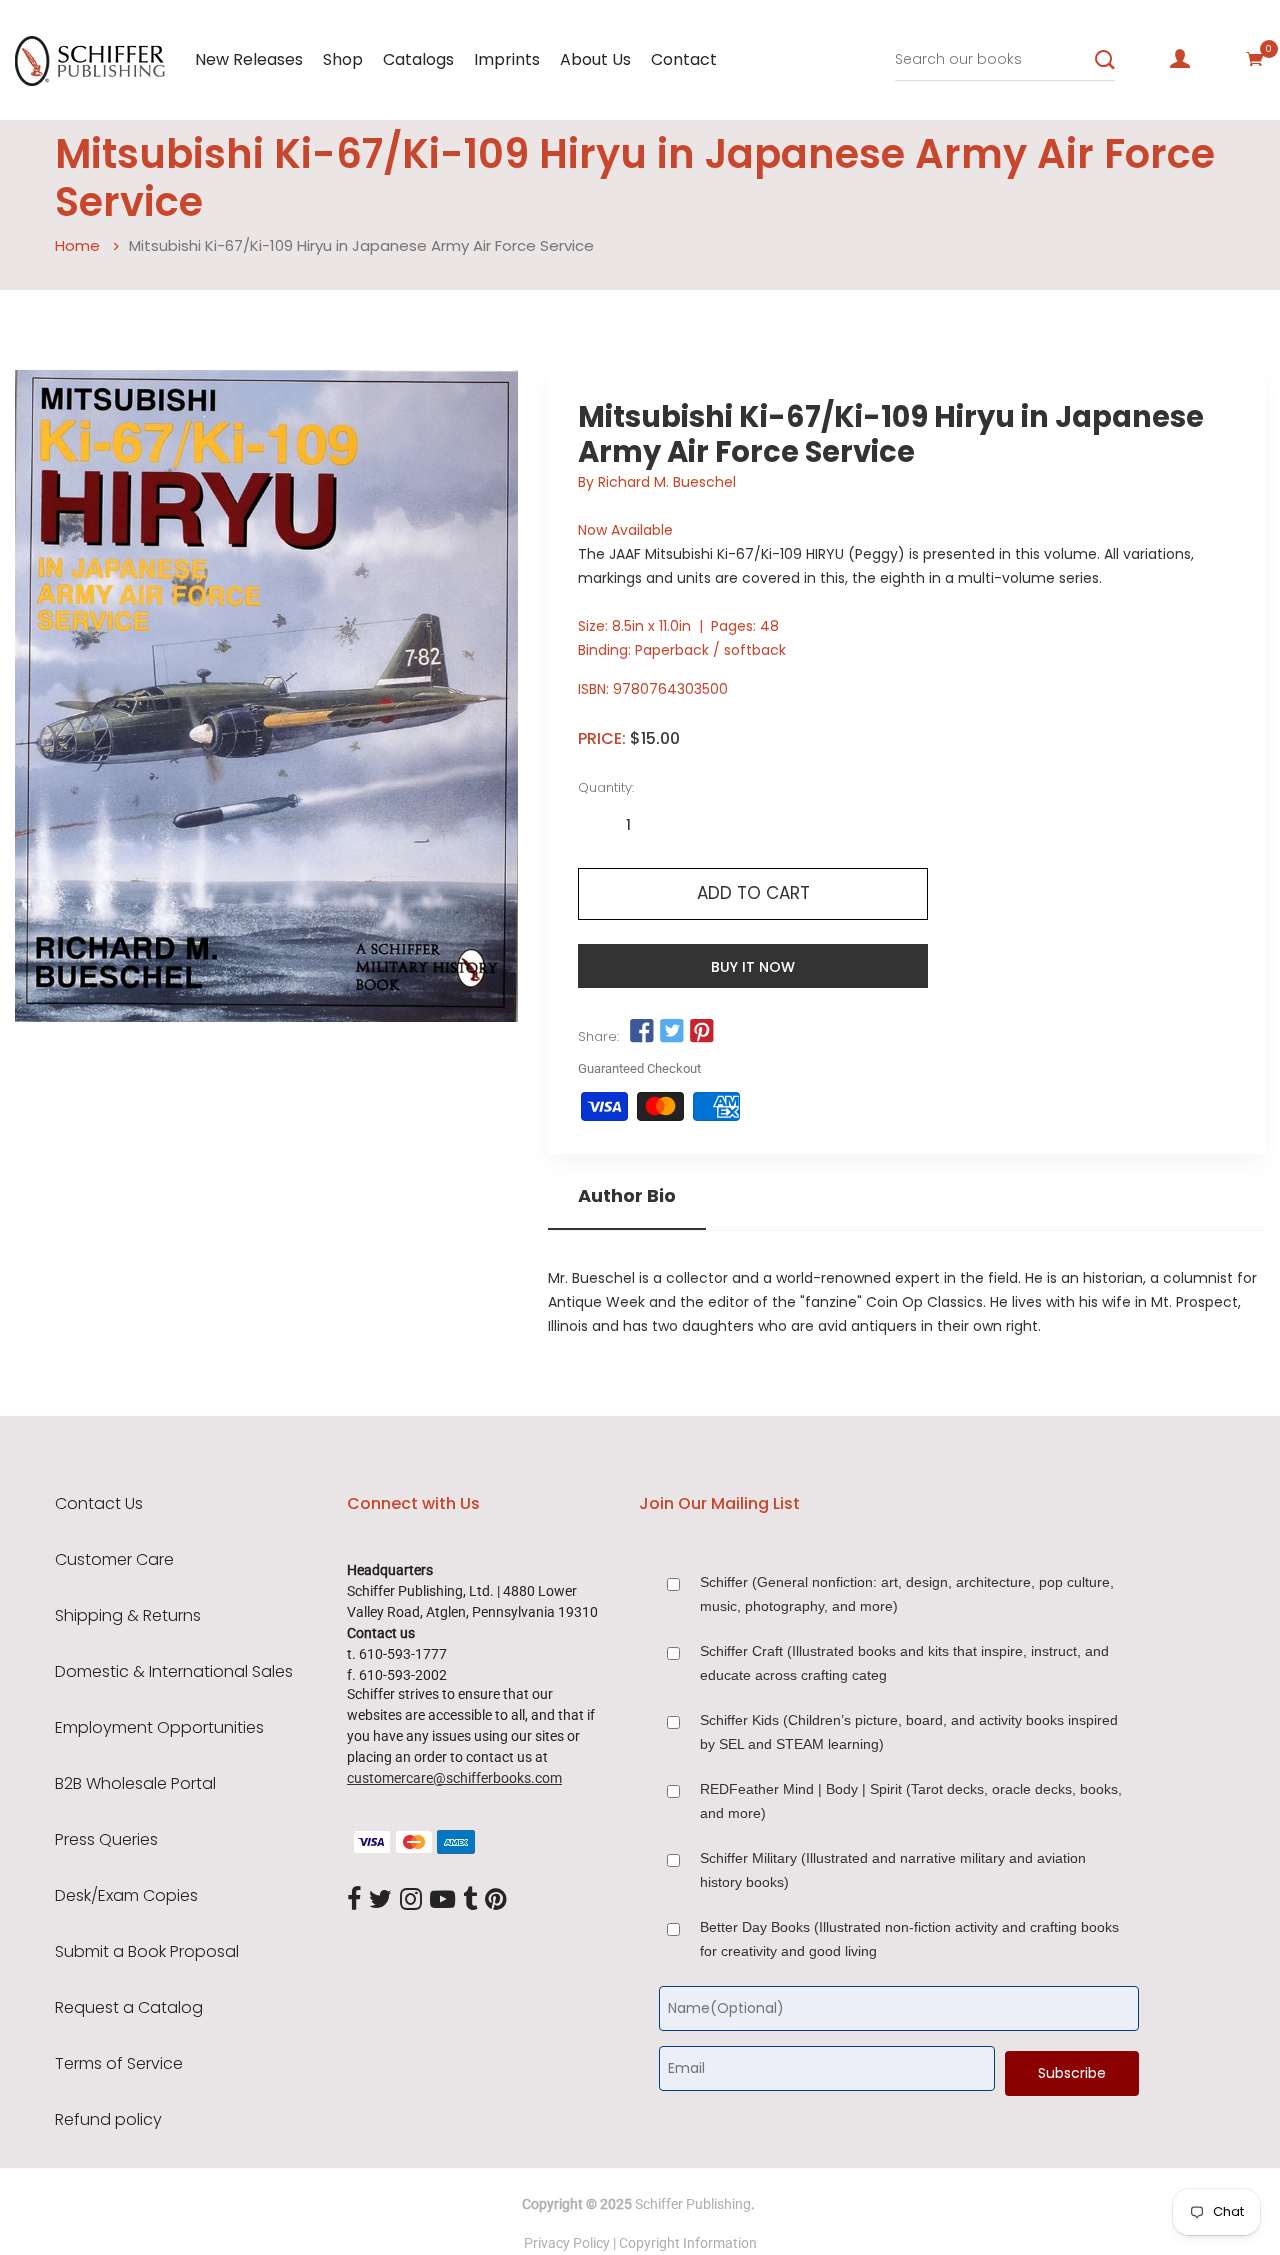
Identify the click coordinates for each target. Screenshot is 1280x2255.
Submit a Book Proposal (147, 1952)
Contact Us (99, 1504)
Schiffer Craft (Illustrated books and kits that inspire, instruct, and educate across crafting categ (904, 1663)
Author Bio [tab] (627, 1196)
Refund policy (108, 2120)
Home (77, 245)
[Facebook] (354, 1900)
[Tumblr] (470, 1900)
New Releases (249, 59)
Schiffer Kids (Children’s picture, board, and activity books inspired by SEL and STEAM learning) (909, 1732)
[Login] (1180, 59)
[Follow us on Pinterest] (702, 1032)
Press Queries (106, 1840)
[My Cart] (1255, 59)
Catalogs (418, 59)
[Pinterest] (496, 1900)
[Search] (1105, 60)
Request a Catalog (129, 2008)
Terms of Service (119, 2064)
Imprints (507, 59)
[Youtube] (442, 1900)
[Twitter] (380, 1900)
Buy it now (753, 967)
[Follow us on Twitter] (672, 1032)
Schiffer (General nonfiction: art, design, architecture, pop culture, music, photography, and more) (907, 1594)
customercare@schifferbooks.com (454, 1778)
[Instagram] (411, 1900)
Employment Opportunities (159, 1728)
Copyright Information (688, 2243)
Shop (343, 59)
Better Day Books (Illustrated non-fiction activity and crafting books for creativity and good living (909, 1939)
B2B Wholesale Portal (135, 1784)
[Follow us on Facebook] (641, 1032)
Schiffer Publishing (693, 2204)
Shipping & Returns (128, 1616)
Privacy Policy (567, 2243)
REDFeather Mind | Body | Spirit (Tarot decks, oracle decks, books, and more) (911, 1801)
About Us (595, 59)
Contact (684, 59)
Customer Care (114, 1560)
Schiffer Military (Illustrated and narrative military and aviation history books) (893, 1870)
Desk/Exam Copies (126, 1896)
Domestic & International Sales (174, 1672)
